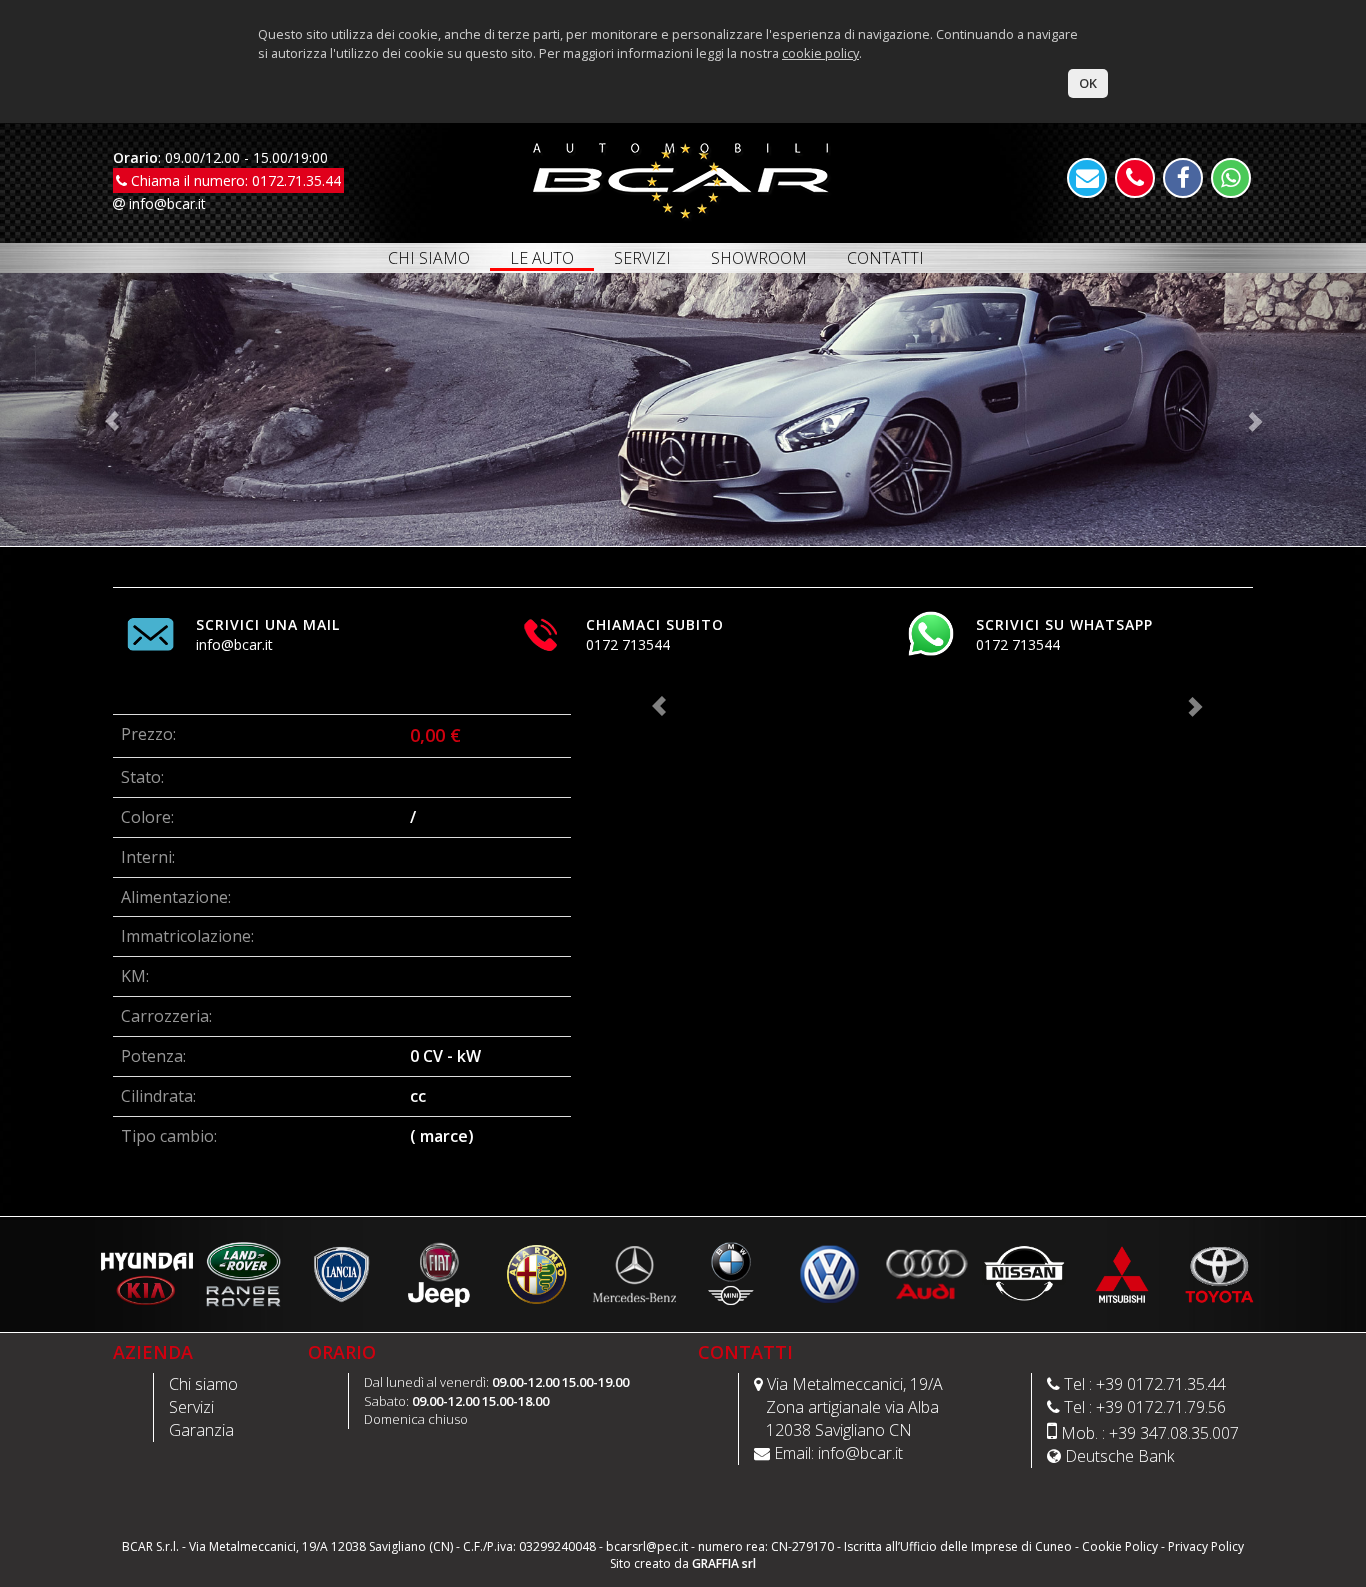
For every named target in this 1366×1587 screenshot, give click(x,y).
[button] (102, 409)
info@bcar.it (165, 203)
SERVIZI (642, 258)
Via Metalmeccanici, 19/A (855, 1384)
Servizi (191, 1407)
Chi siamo (203, 1384)
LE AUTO (542, 258)
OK (1088, 83)
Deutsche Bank (1119, 1456)
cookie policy (820, 53)
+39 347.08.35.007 (1174, 1433)
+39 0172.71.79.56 (1161, 1407)
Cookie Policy (1120, 1546)
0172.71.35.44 (296, 180)
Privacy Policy (1206, 1546)
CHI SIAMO (429, 258)
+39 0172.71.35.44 (1161, 1384)
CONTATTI (885, 258)
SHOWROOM (759, 258)
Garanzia (201, 1430)
